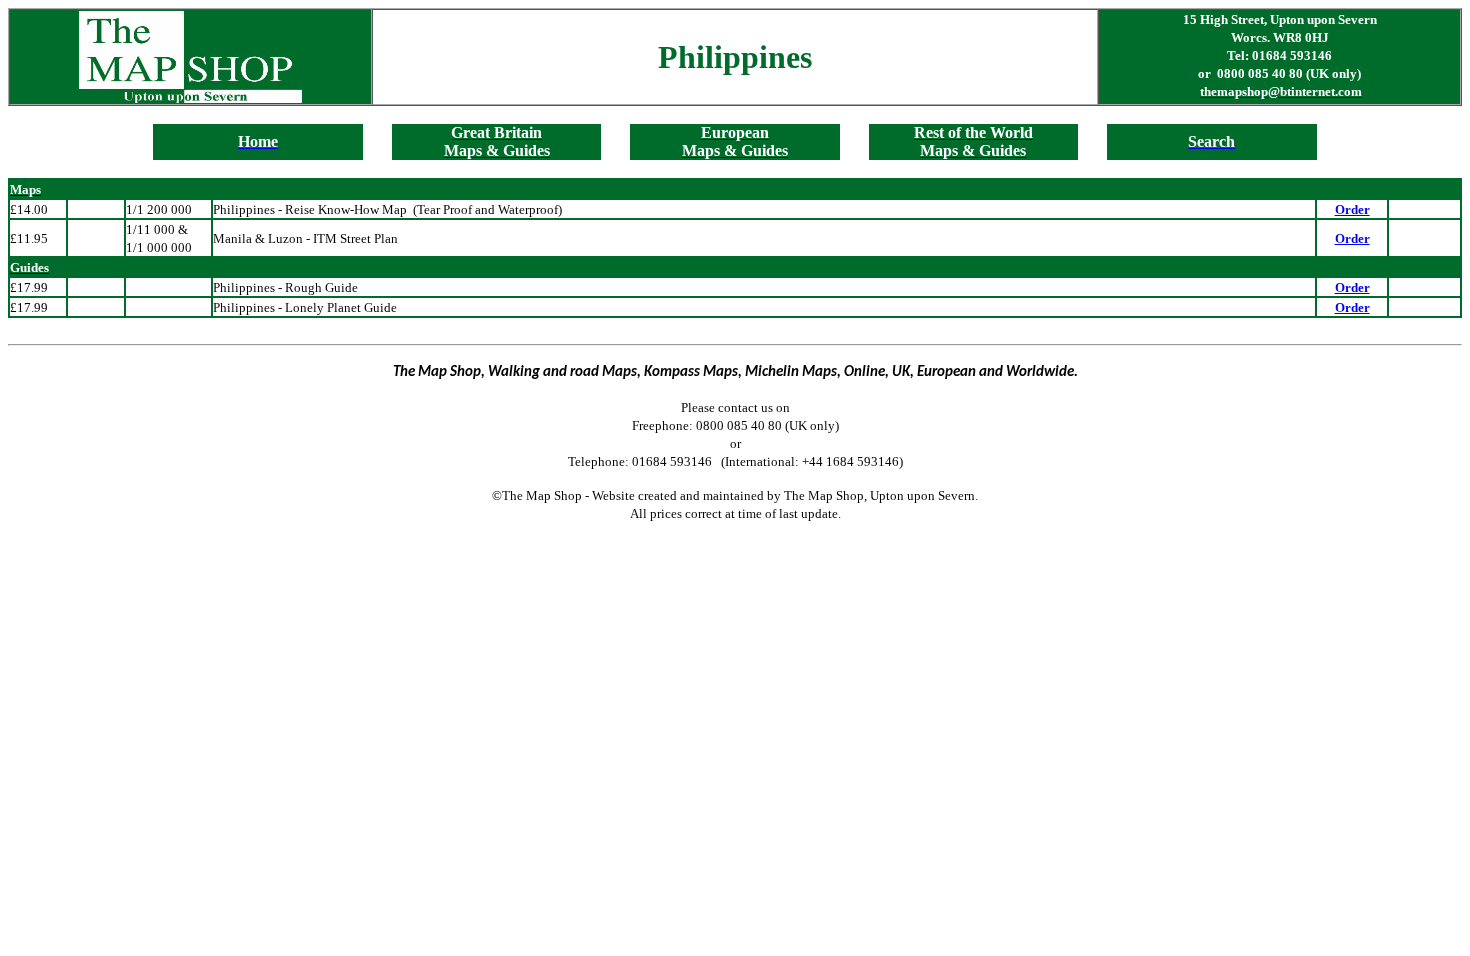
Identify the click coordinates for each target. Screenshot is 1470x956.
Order (1352, 209)
